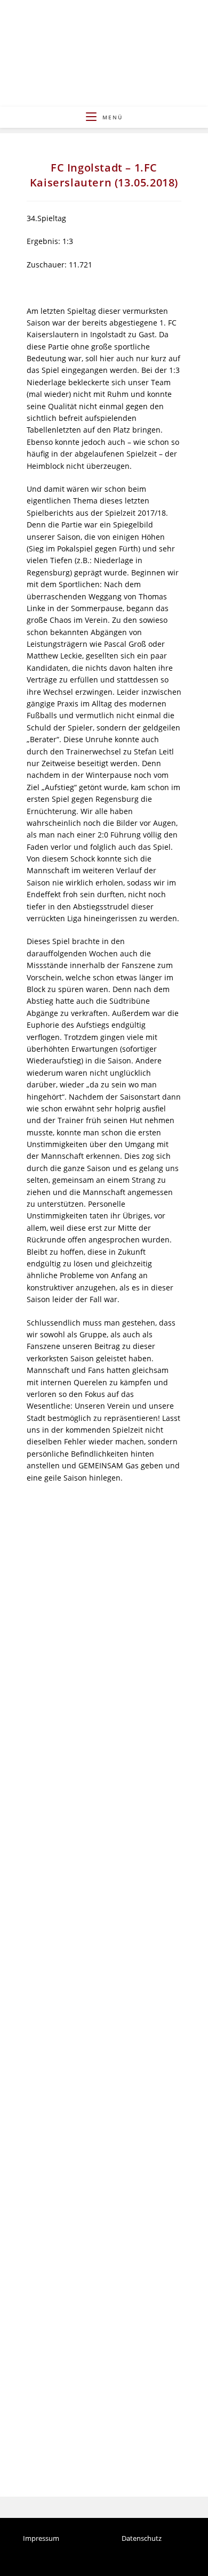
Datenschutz (142, 2539)
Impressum (41, 2539)
